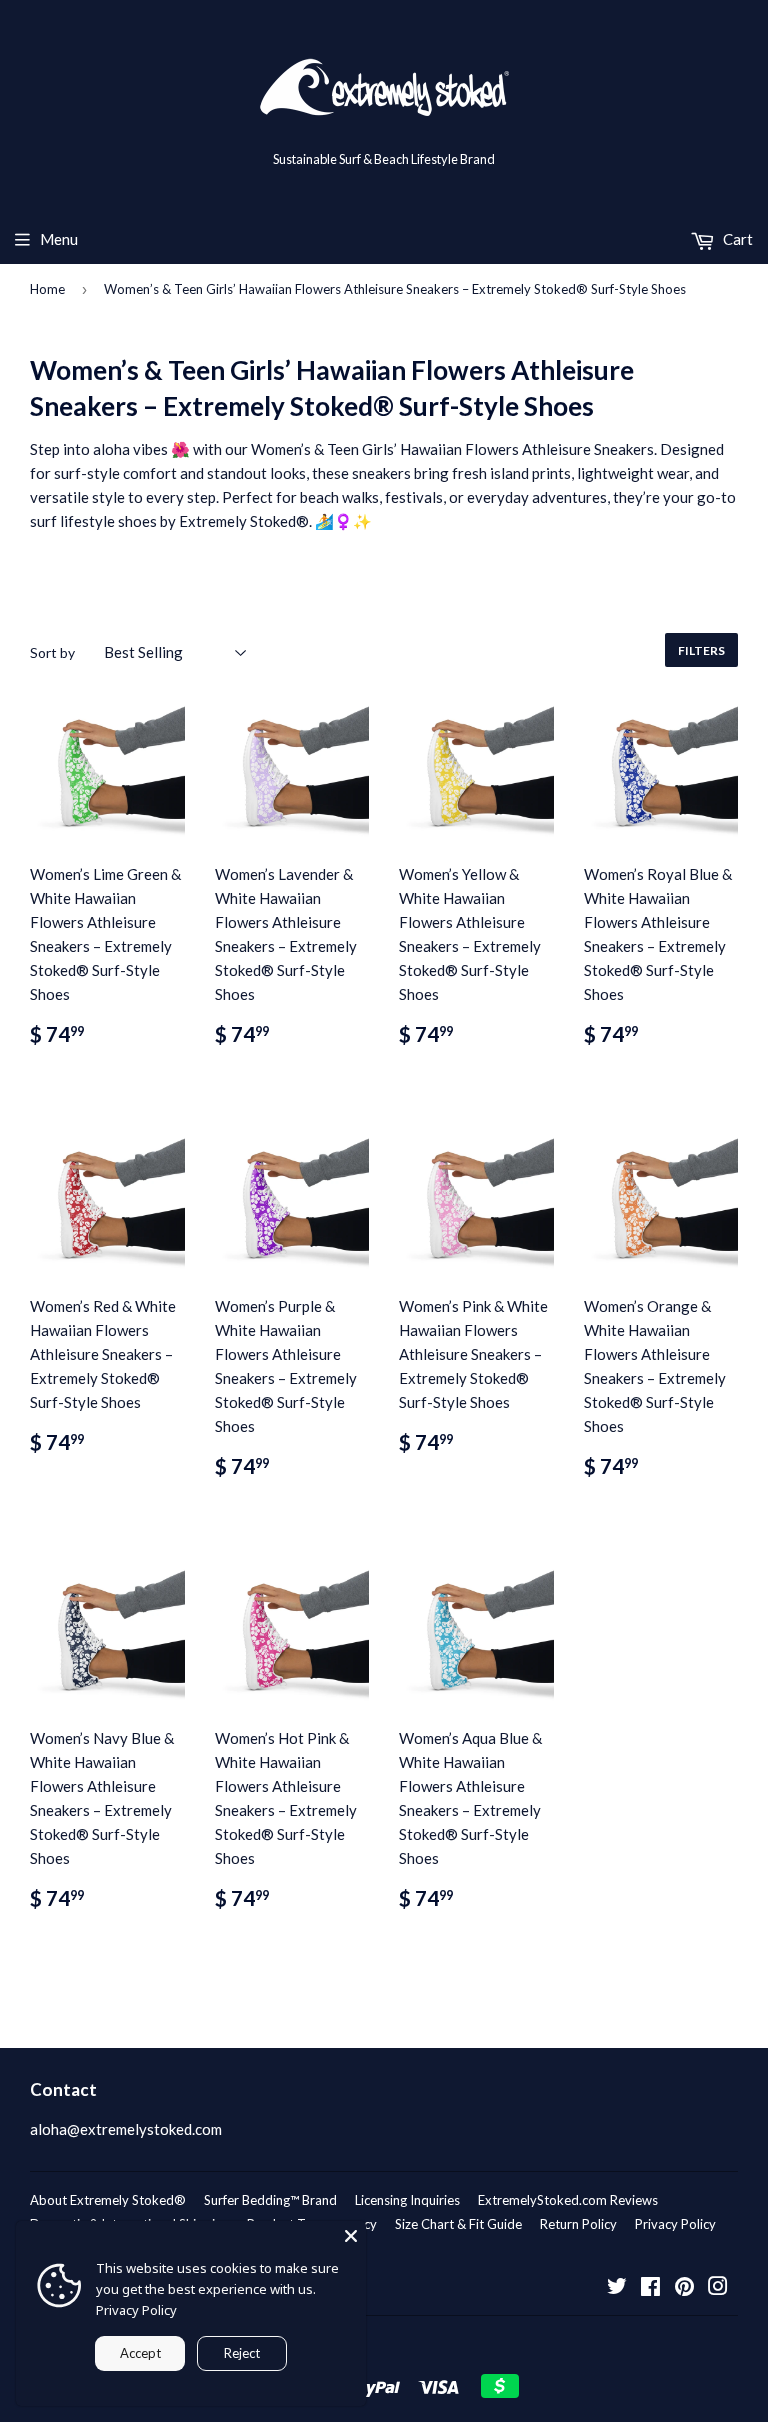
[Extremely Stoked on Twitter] (617, 2288)
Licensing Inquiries (407, 2200)
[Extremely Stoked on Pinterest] (684, 2288)
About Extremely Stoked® (108, 2200)
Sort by (52, 652)
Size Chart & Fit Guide (458, 2224)
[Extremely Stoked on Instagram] (718, 2288)
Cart (736, 239)
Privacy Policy (675, 2224)
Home (47, 289)
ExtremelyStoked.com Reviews (568, 2200)
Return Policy (578, 2224)
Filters (701, 650)
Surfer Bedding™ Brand (270, 2200)
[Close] (351, 2236)
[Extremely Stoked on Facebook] (650, 2288)
